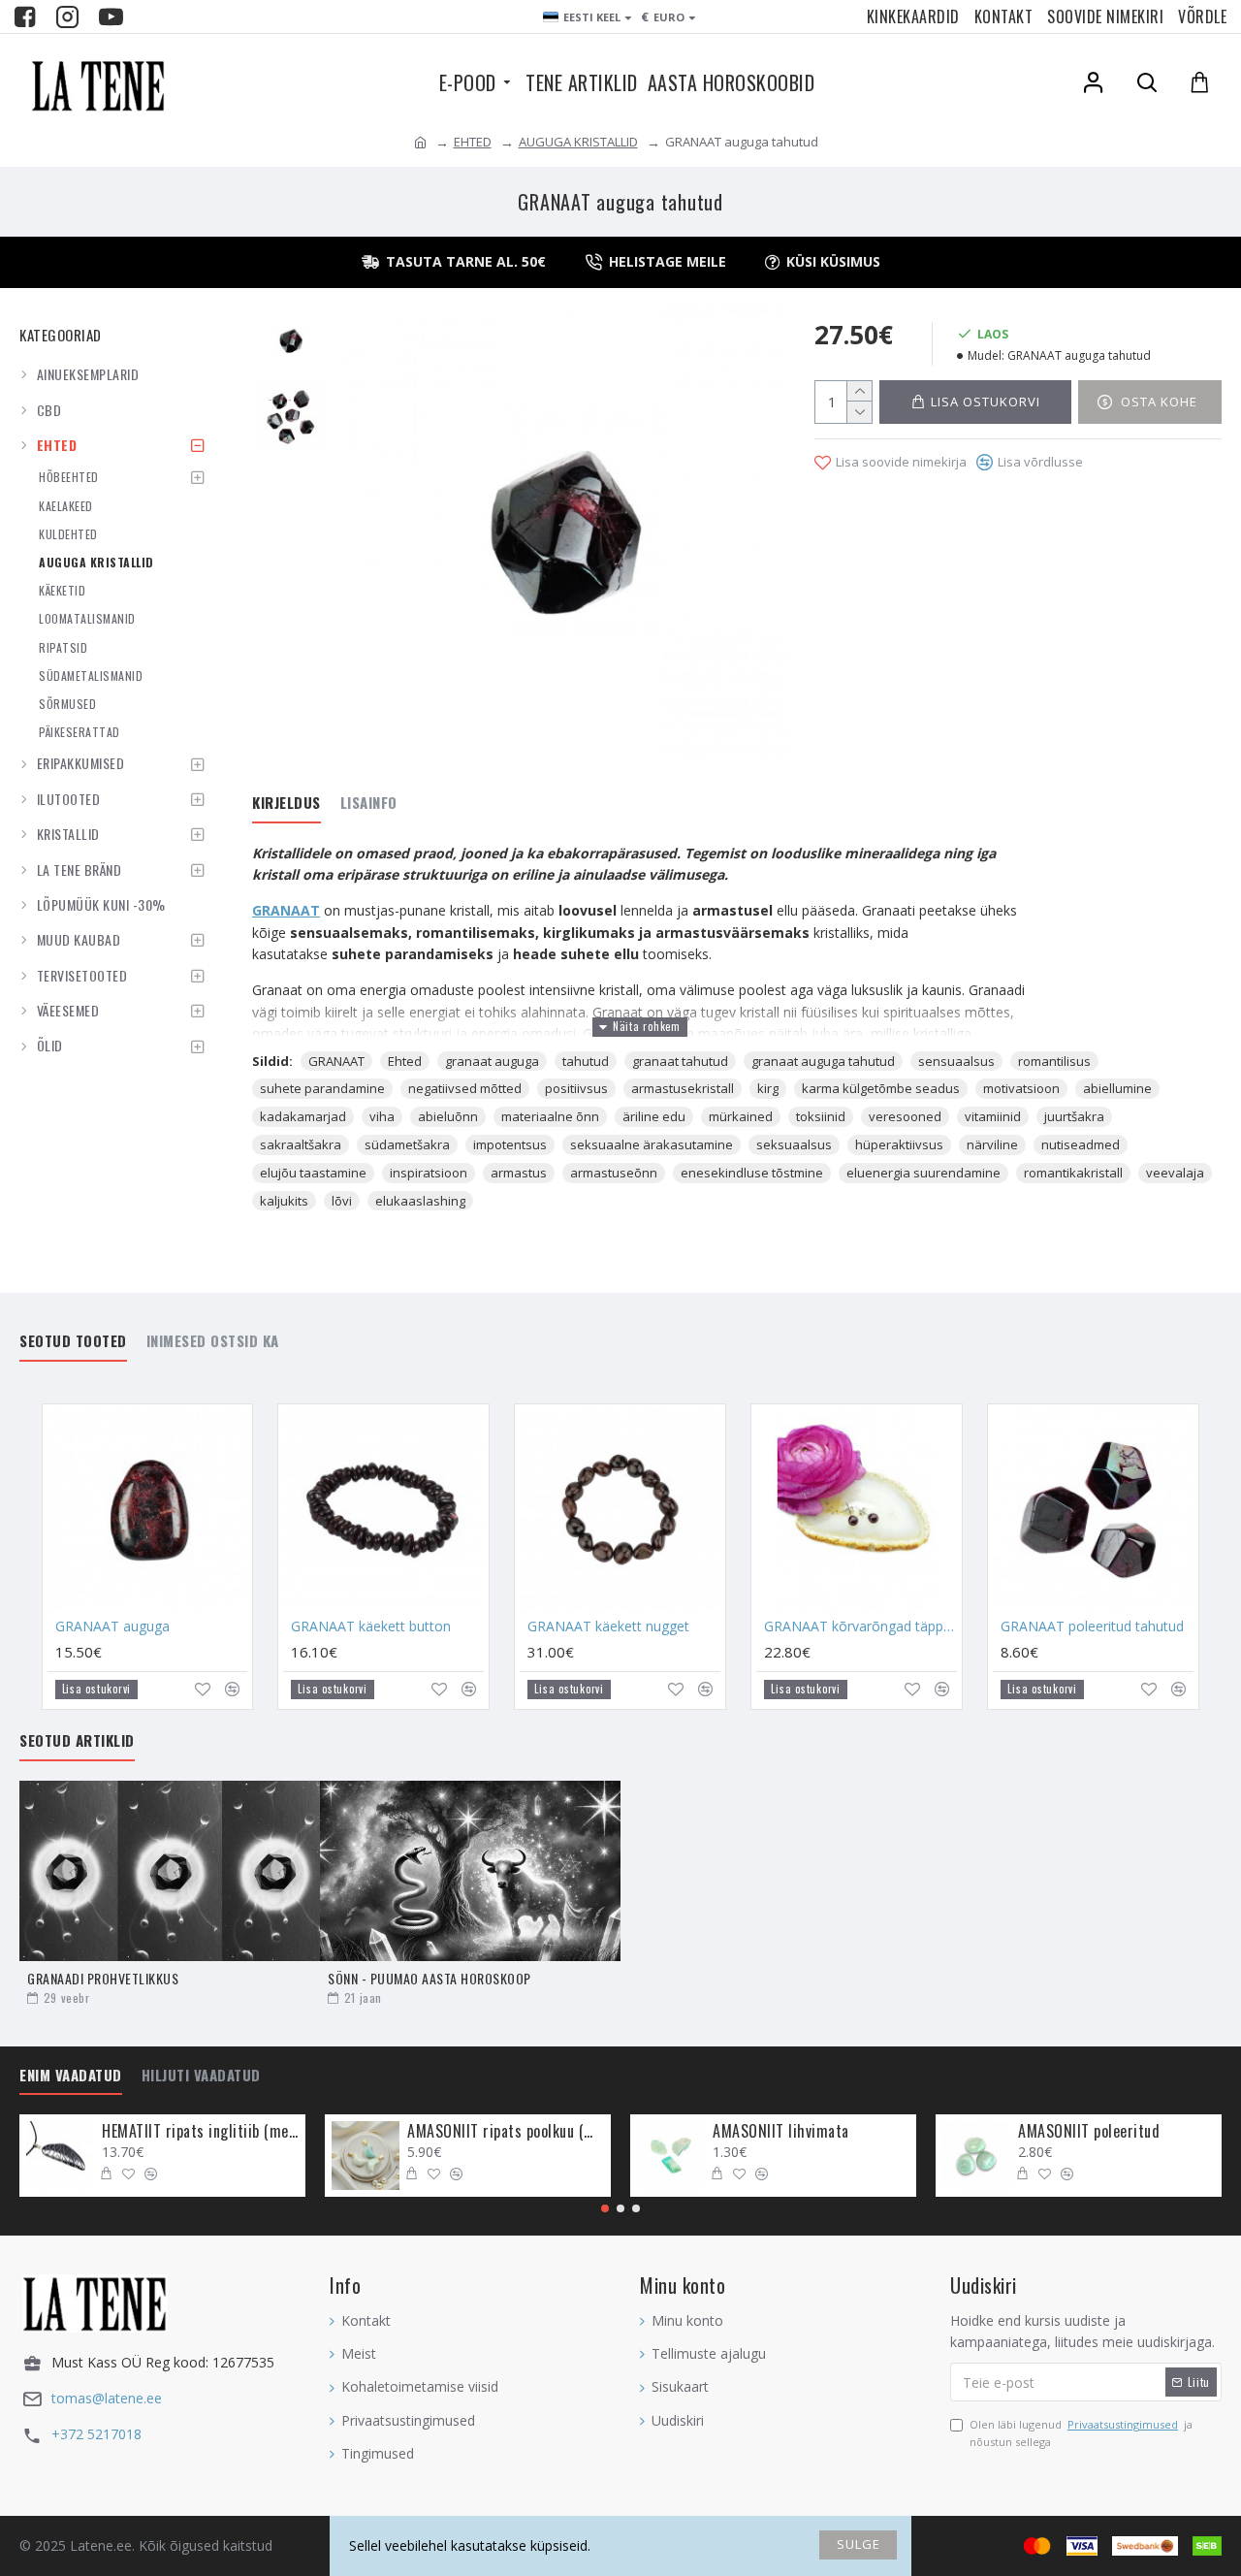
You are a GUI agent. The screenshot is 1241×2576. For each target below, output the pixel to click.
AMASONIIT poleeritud (1089, 2131)
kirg (768, 1088)
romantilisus (1054, 1061)
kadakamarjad (303, 1116)
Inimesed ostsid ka (213, 1341)
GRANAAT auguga (112, 1626)
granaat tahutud (680, 1061)
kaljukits (284, 1201)
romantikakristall (1073, 1173)
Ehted (405, 1061)
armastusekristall (683, 1088)
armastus (519, 1173)
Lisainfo (369, 803)
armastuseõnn (614, 1173)
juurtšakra (1074, 1116)
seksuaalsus (794, 1144)
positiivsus (576, 1088)
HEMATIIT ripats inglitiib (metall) (200, 2131)
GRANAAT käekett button (371, 1626)
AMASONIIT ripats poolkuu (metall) (506, 2131)
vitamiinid (993, 1116)
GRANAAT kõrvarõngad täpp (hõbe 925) (860, 1626)
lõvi (342, 1201)
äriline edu (654, 1116)
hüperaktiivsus (899, 1144)
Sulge (859, 2544)
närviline (992, 1144)
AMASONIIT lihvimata (781, 2131)
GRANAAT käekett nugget (608, 1626)
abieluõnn (448, 1116)
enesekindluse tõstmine (752, 1173)
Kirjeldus (286, 803)
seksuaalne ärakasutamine (652, 1144)
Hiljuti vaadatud (201, 2076)
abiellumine (1117, 1088)
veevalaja (1175, 1173)
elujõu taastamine (313, 1173)
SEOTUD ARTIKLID (77, 1741)
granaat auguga (492, 1061)
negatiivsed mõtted (465, 1088)
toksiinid (821, 1116)
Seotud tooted (73, 1341)
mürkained (741, 1116)
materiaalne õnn (550, 1116)
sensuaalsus (956, 1061)
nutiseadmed (1081, 1144)
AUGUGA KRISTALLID (578, 142)
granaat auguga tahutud (823, 1061)
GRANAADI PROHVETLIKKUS (103, 1978)
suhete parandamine (322, 1088)
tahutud (586, 1061)
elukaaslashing (420, 1201)
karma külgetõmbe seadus (881, 1088)
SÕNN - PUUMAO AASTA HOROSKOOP (430, 1978)
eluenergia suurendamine (923, 1173)
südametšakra (407, 1144)
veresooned (905, 1116)
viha (382, 1116)
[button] (605, 2208)
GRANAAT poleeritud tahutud (1092, 1626)
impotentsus (510, 1144)
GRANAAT (286, 910)
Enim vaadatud (71, 2076)
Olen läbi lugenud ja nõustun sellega (1081, 2433)
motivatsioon (1021, 1088)
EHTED (473, 142)
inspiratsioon (429, 1173)
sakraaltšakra (301, 1144)
